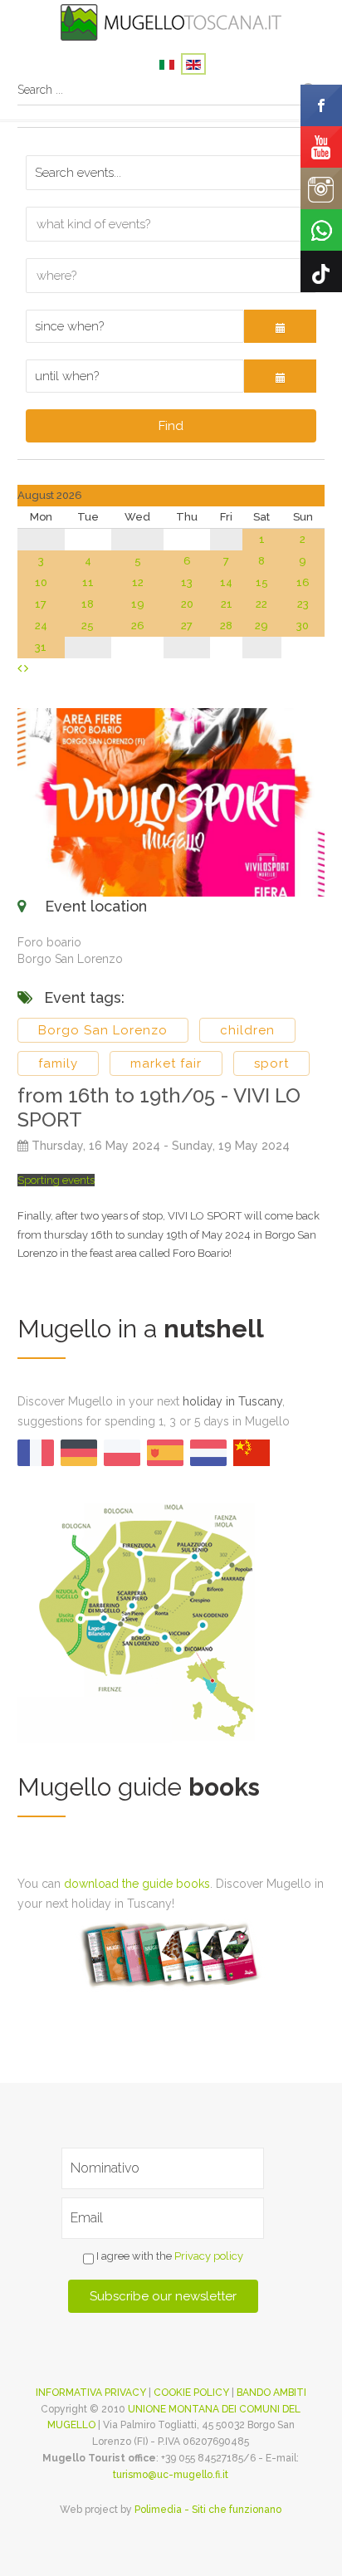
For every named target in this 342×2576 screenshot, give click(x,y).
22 (261, 604)
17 (41, 604)
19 (138, 604)
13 (187, 582)
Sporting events (56, 1180)
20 (187, 604)
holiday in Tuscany (232, 1401)
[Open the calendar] (281, 326)
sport (271, 1063)
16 (303, 582)
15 (262, 582)
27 (187, 626)
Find (171, 426)
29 (261, 626)
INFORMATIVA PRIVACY (91, 2393)
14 (226, 582)
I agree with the (169, 2256)
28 (226, 626)
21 (227, 604)
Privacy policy (209, 2256)
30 (303, 626)
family (58, 1063)
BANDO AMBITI (271, 2393)
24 (41, 626)
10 (41, 582)
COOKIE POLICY (191, 2393)
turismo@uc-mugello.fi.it (171, 2475)
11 (88, 582)
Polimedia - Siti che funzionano (208, 2510)
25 (88, 626)
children (247, 1030)
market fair (166, 1063)
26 (138, 626)
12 (138, 582)
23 (303, 604)
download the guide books (137, 1884)
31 (41, 647)
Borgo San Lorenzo (103, 1030)
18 (88, 604)
